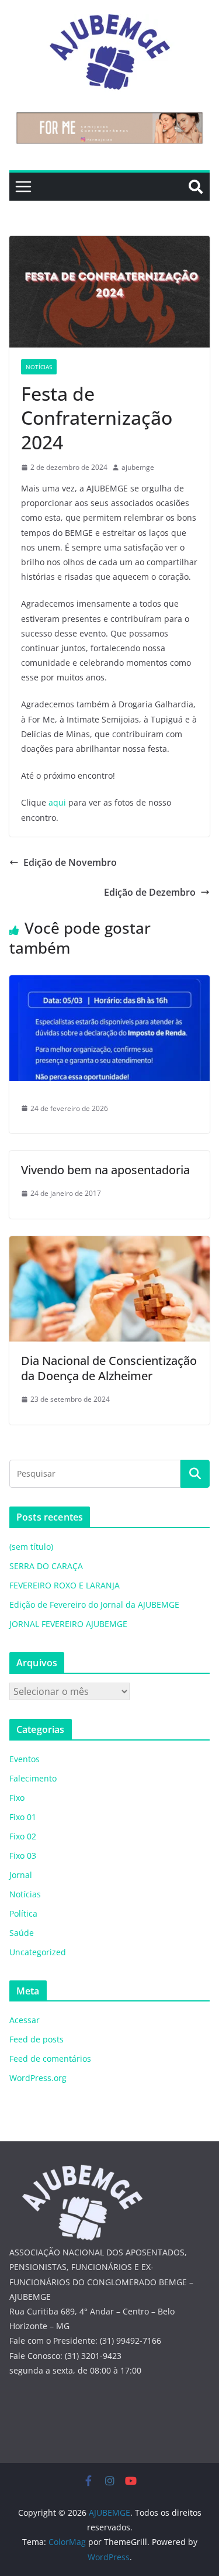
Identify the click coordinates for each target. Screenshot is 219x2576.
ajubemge (138, 467)
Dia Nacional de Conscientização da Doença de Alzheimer (109, 1368)
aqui (57, 802)
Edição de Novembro (70, 862)
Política (23, 1913)
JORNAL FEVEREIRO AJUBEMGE (68, 1624)
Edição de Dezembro (150, 892)
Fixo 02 (23, 1836)
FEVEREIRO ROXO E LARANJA (65, 1585)
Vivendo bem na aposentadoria (105, 1170)
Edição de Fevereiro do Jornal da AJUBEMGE (94, 1605)
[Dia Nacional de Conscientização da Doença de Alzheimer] (109, 1244)
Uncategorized (38, 1952)
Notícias (39, 367)
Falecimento (33, 1778)
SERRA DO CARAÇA (46, 1566)
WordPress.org (38, 2078)
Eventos (25, 1759)
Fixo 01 (23, 1817)
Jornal (21, 1875)
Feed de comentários (50, 2059)
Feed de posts (36, 2039)
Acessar (25, 2020)
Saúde (22, 1933)
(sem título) (31, 1547)
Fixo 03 (23, 1856)
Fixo (17, 1798)
